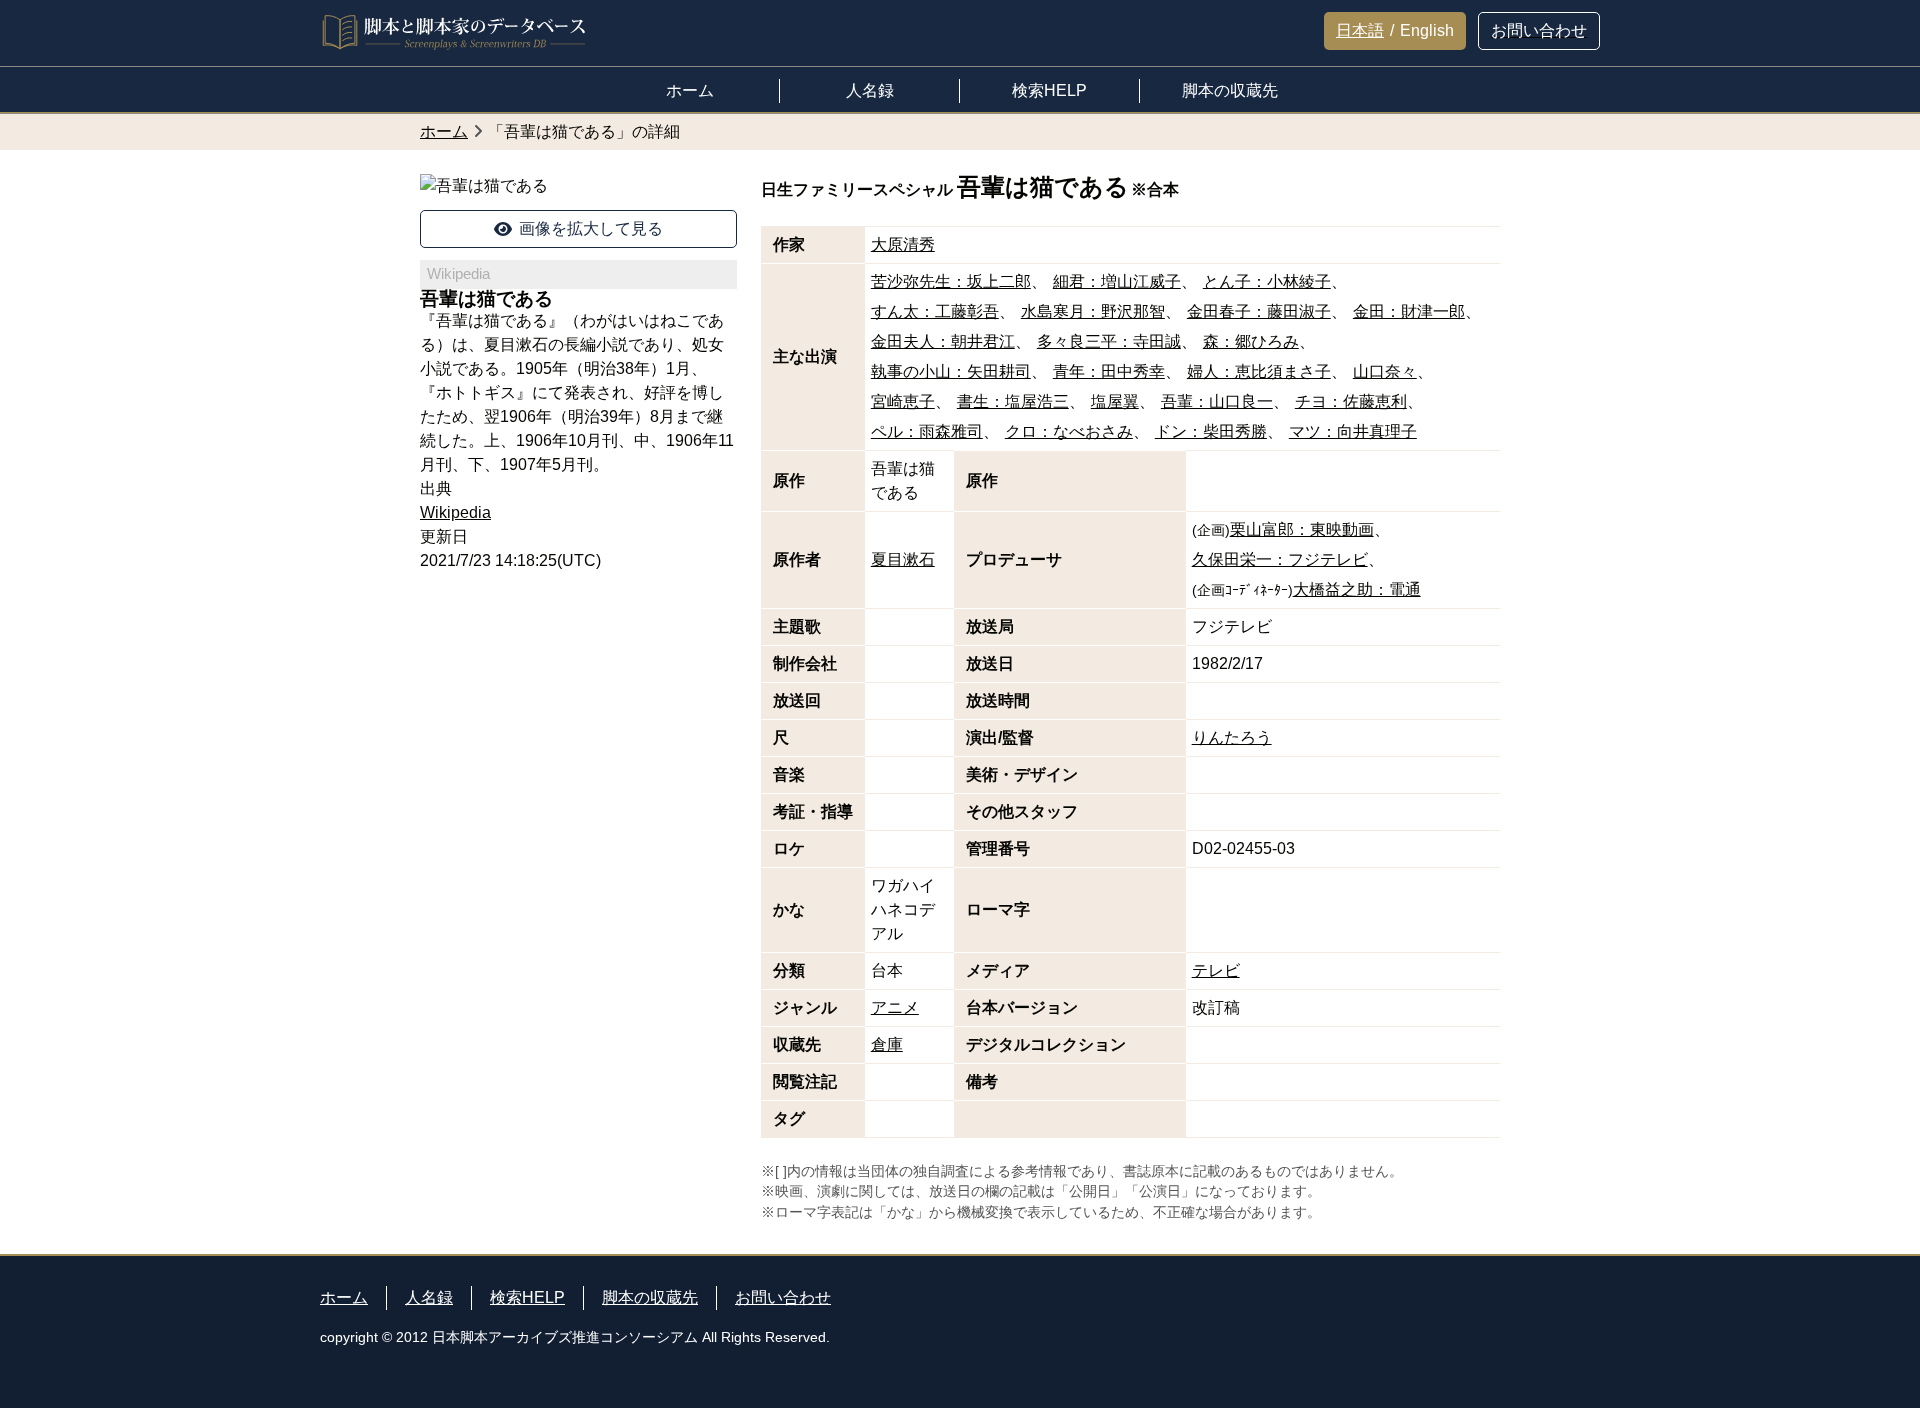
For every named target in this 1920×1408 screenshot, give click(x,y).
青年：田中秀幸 (1109, 371)
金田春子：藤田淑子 (1259, 311)
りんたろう (1232, 737)
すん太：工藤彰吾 (935, 311)
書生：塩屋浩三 (1013, 401)
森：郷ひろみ (1251, 341)
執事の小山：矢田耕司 (951, 371)
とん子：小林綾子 (1267, 281)
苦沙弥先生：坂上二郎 (951, 281)
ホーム (344, 1297)
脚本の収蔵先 (650, 1297)
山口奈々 (1385, 371)
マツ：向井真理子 (1353, 431)
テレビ (1216, 970)
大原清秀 (903, 244)
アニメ (895, 1007)
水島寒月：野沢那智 (1093, 311)
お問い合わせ (783, 1297)
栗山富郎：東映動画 (1302, 529)
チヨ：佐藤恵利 (1351, 401)
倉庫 (887, 1044)
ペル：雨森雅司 (927, 431)
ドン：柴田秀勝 (1211, 431)
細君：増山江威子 (1117, 281)
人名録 (429, 1297)
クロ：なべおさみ (1069, 431)
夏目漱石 (903, 559)
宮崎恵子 (903, 401)
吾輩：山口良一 (1217, 401)
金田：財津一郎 (1409, 311)
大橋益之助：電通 (1357, 589)
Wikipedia (455, 512)
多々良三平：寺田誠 (1109, 341)
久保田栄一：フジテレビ (1280, 559)
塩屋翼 (1115, 401)
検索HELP (527, 1297)
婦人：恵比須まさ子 (1259, 371)
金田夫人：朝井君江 (943, 341)
